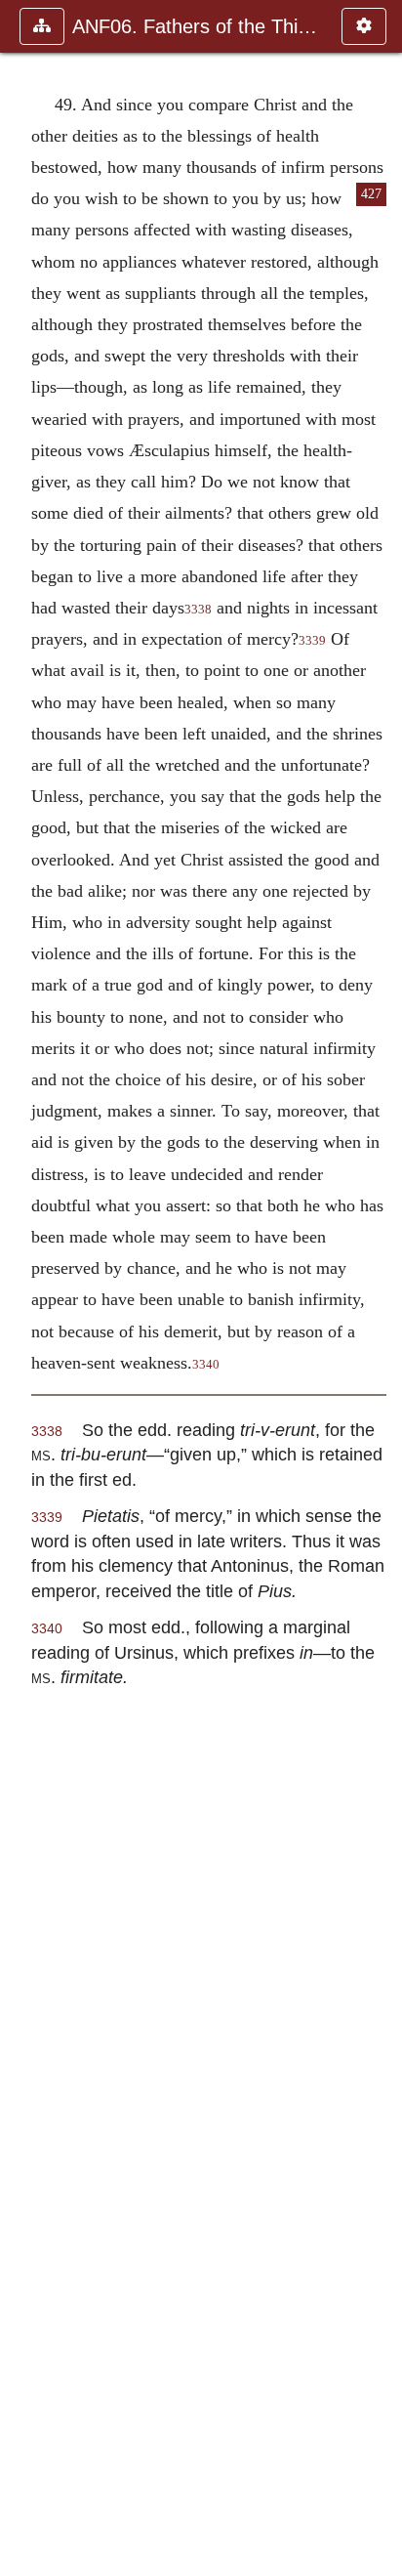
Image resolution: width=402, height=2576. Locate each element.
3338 (198, 610)
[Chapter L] (380, 1288)
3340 (206, 1365)
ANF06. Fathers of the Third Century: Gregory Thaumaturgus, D (197, 26)
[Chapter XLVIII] (22, 1288)
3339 (312, 641)
